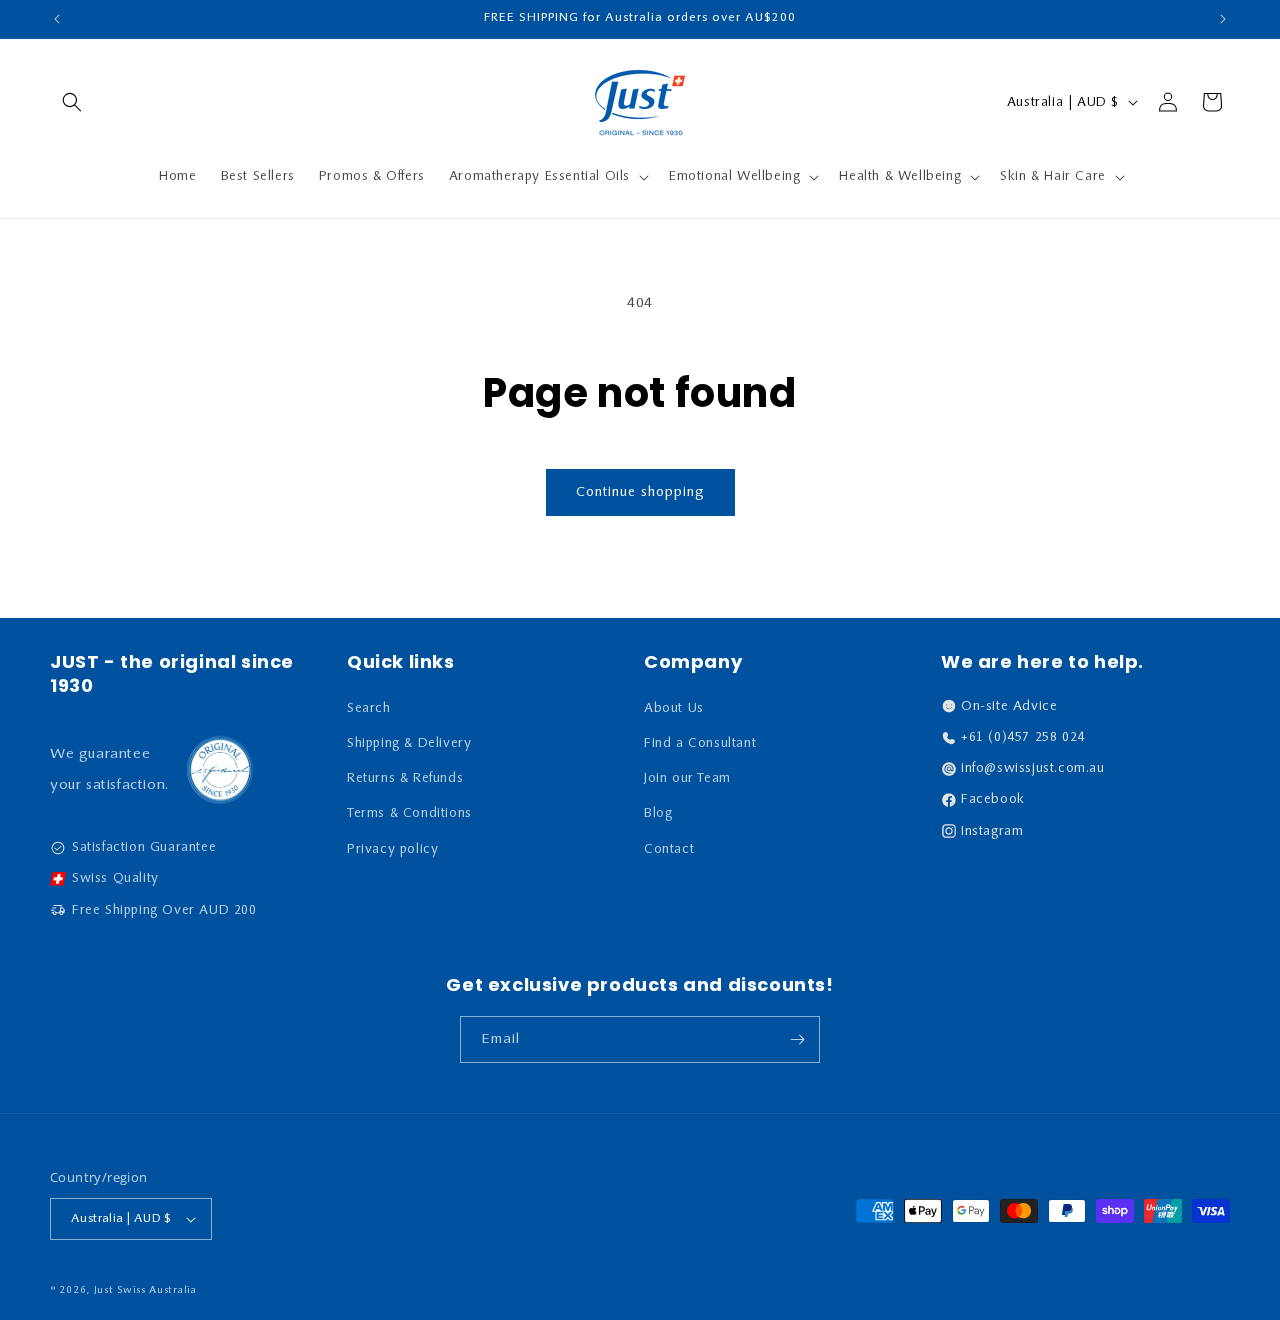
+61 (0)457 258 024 (1023, 737)
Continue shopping (640, 492)
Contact (669, 849)
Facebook (993, 799)
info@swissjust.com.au (1033, 768)
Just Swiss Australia (145, 1290)
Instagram (992, 831)
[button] (72, 102)
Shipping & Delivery (409, 743)
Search (369, 708)
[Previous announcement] (57, 19)
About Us (674, 708)
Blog (658, 813)
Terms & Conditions (409, 813)
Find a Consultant (700, 743)
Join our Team (687, 778)
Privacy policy (392, 849)
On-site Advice (1009, 706)
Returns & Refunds (405, 778)
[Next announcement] (1223, 19)
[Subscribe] (797, 1039)
